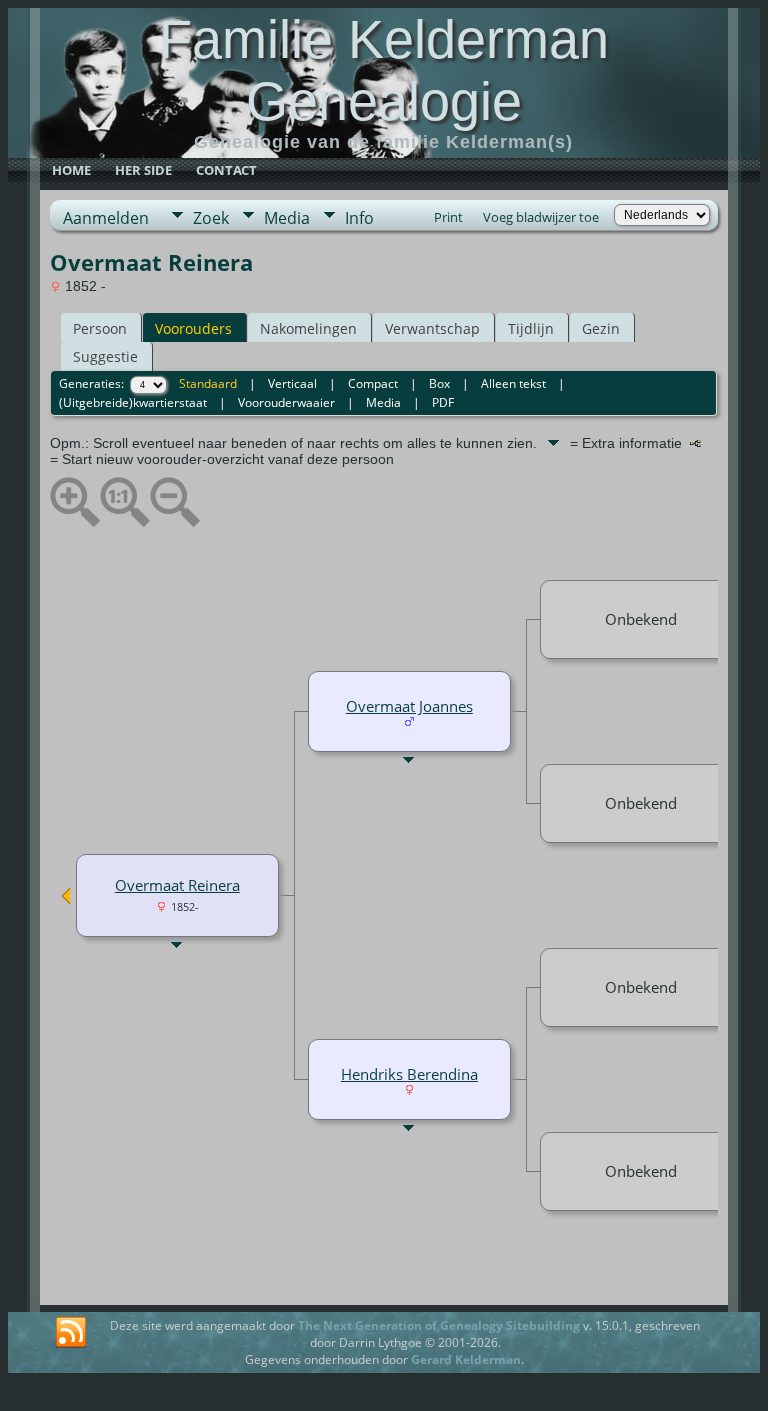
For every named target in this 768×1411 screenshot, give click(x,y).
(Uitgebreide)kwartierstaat (133, 402)
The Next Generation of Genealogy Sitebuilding (439, 1325)
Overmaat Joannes (409, 706)
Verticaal (292, 383)
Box (439, 383)
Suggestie (105, 356)
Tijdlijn (531, 328)
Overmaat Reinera (177, 885)
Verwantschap (432, 328)
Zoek (211, 218)
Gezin (601, 328)
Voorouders (193, 328)
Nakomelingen (308, 328)
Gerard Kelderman (466, 1359)
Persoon (100, 328)
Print (448, 217)
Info (359, 218)
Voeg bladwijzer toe (541, 217)
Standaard (208, 383)
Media (287, 218)
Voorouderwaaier (286, 402)
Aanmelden (106, 218)
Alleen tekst (513, 383)
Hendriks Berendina (409, 1074)
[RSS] (71, 1333)
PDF (443, 402)
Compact (373, 383)
